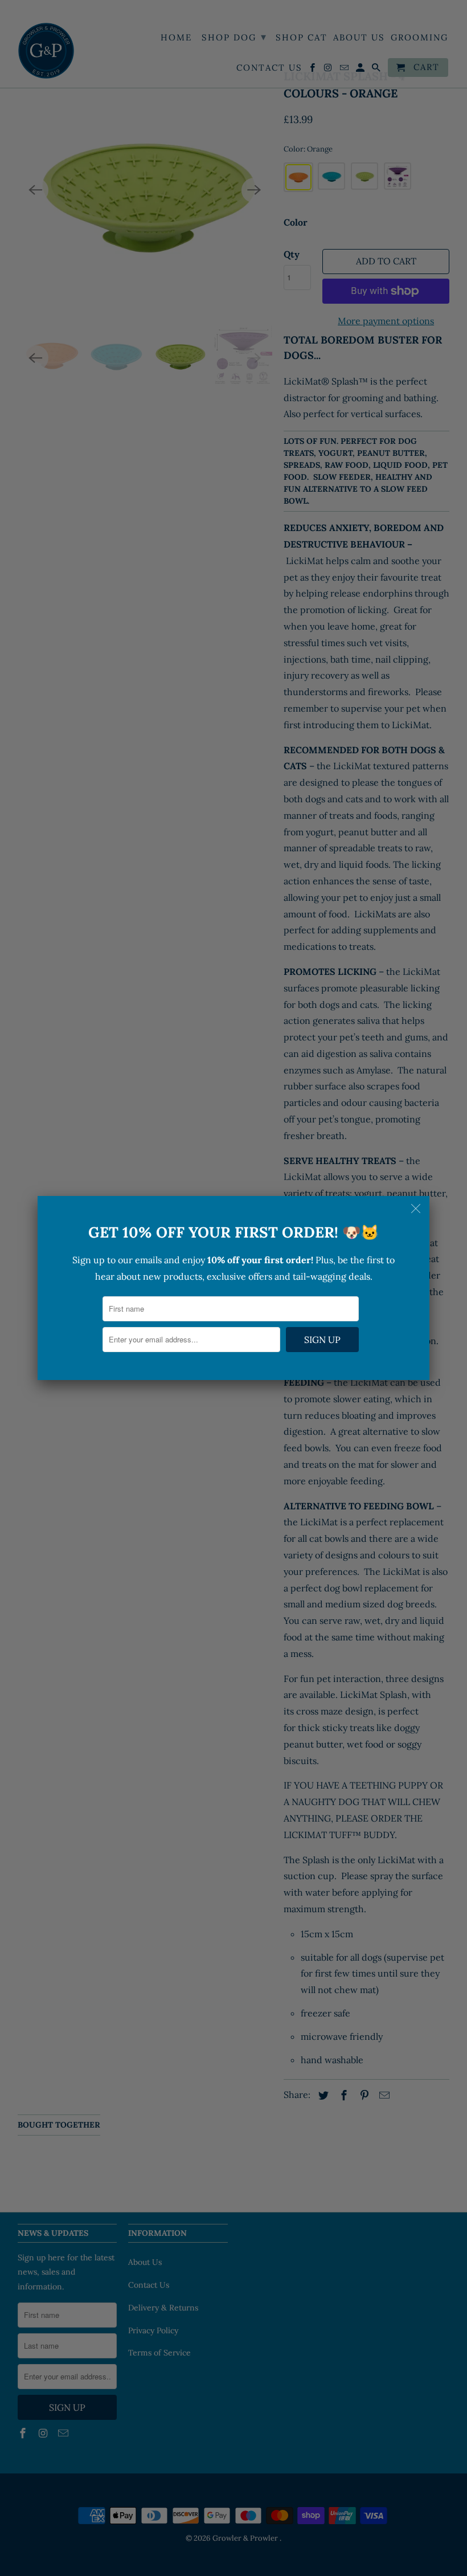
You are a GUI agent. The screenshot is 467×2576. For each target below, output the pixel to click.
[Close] (417, 1209)
